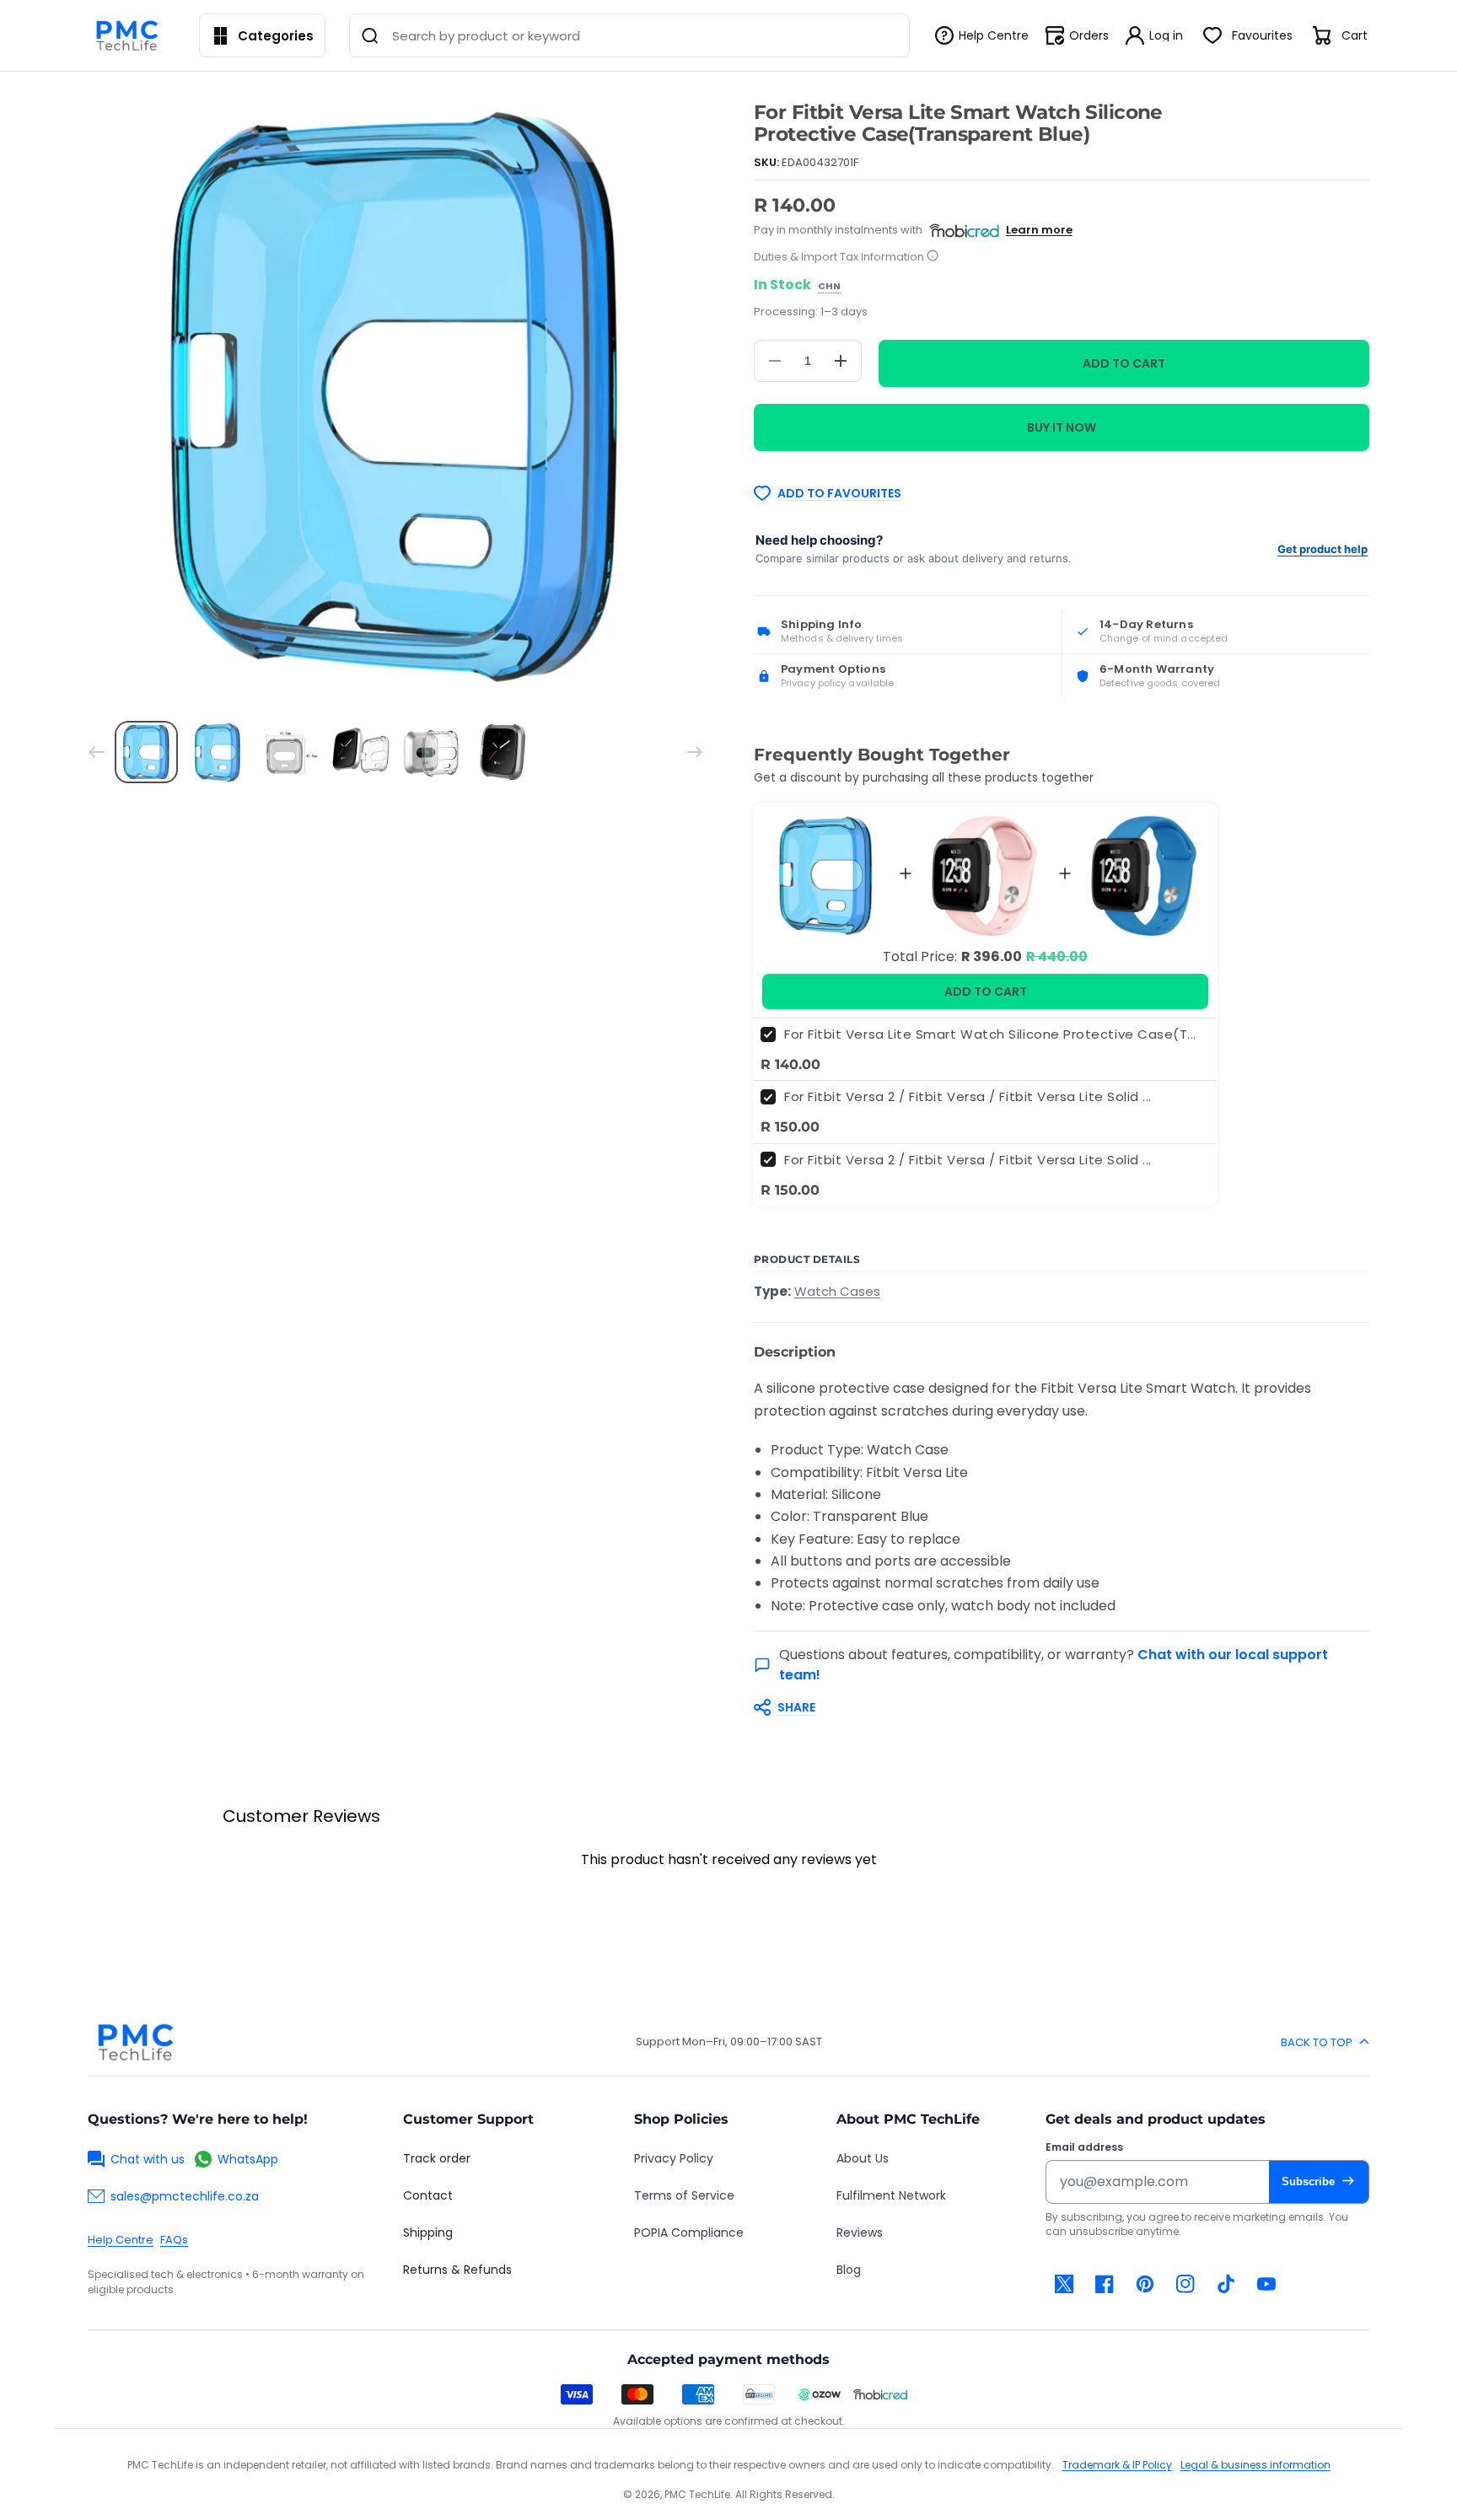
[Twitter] (1064, 2284)
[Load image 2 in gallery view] (218, 752)
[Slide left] (96, 752)
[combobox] (629, 35)
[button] (1053, 1707)
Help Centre (121, 2240)
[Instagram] (1185, 2284)
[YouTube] (1266, 2284)
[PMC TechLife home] (135, 2042)
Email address (1084, 2147)
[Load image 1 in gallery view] (146, 752)
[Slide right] (695, 752)
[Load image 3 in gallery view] (289, 752)
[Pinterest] (1145, 2284)
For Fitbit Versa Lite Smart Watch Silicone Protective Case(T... (990, 1034)
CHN (829, 287)
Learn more (1039, 230)
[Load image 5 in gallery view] (431, 752)
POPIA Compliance (689, 2233)
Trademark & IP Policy (1117, 2465)
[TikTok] (1226, 2284)
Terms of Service (684, 2195)
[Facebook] (1105, 2284)
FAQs (174, 2240)
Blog (849, 2270)
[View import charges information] (933, 257)
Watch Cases (837, 1291)
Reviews (860, 2233)
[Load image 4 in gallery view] (360, 752)
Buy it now (1062, 427)
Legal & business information (1255, 2465)
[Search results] (370, 35)
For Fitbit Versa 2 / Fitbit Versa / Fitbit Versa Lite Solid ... (968, 1096)
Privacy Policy (674, 2158)
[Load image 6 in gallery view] (503, 752)
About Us (863, 2158)
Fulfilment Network (891, 2195)
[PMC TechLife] (132, 35)
